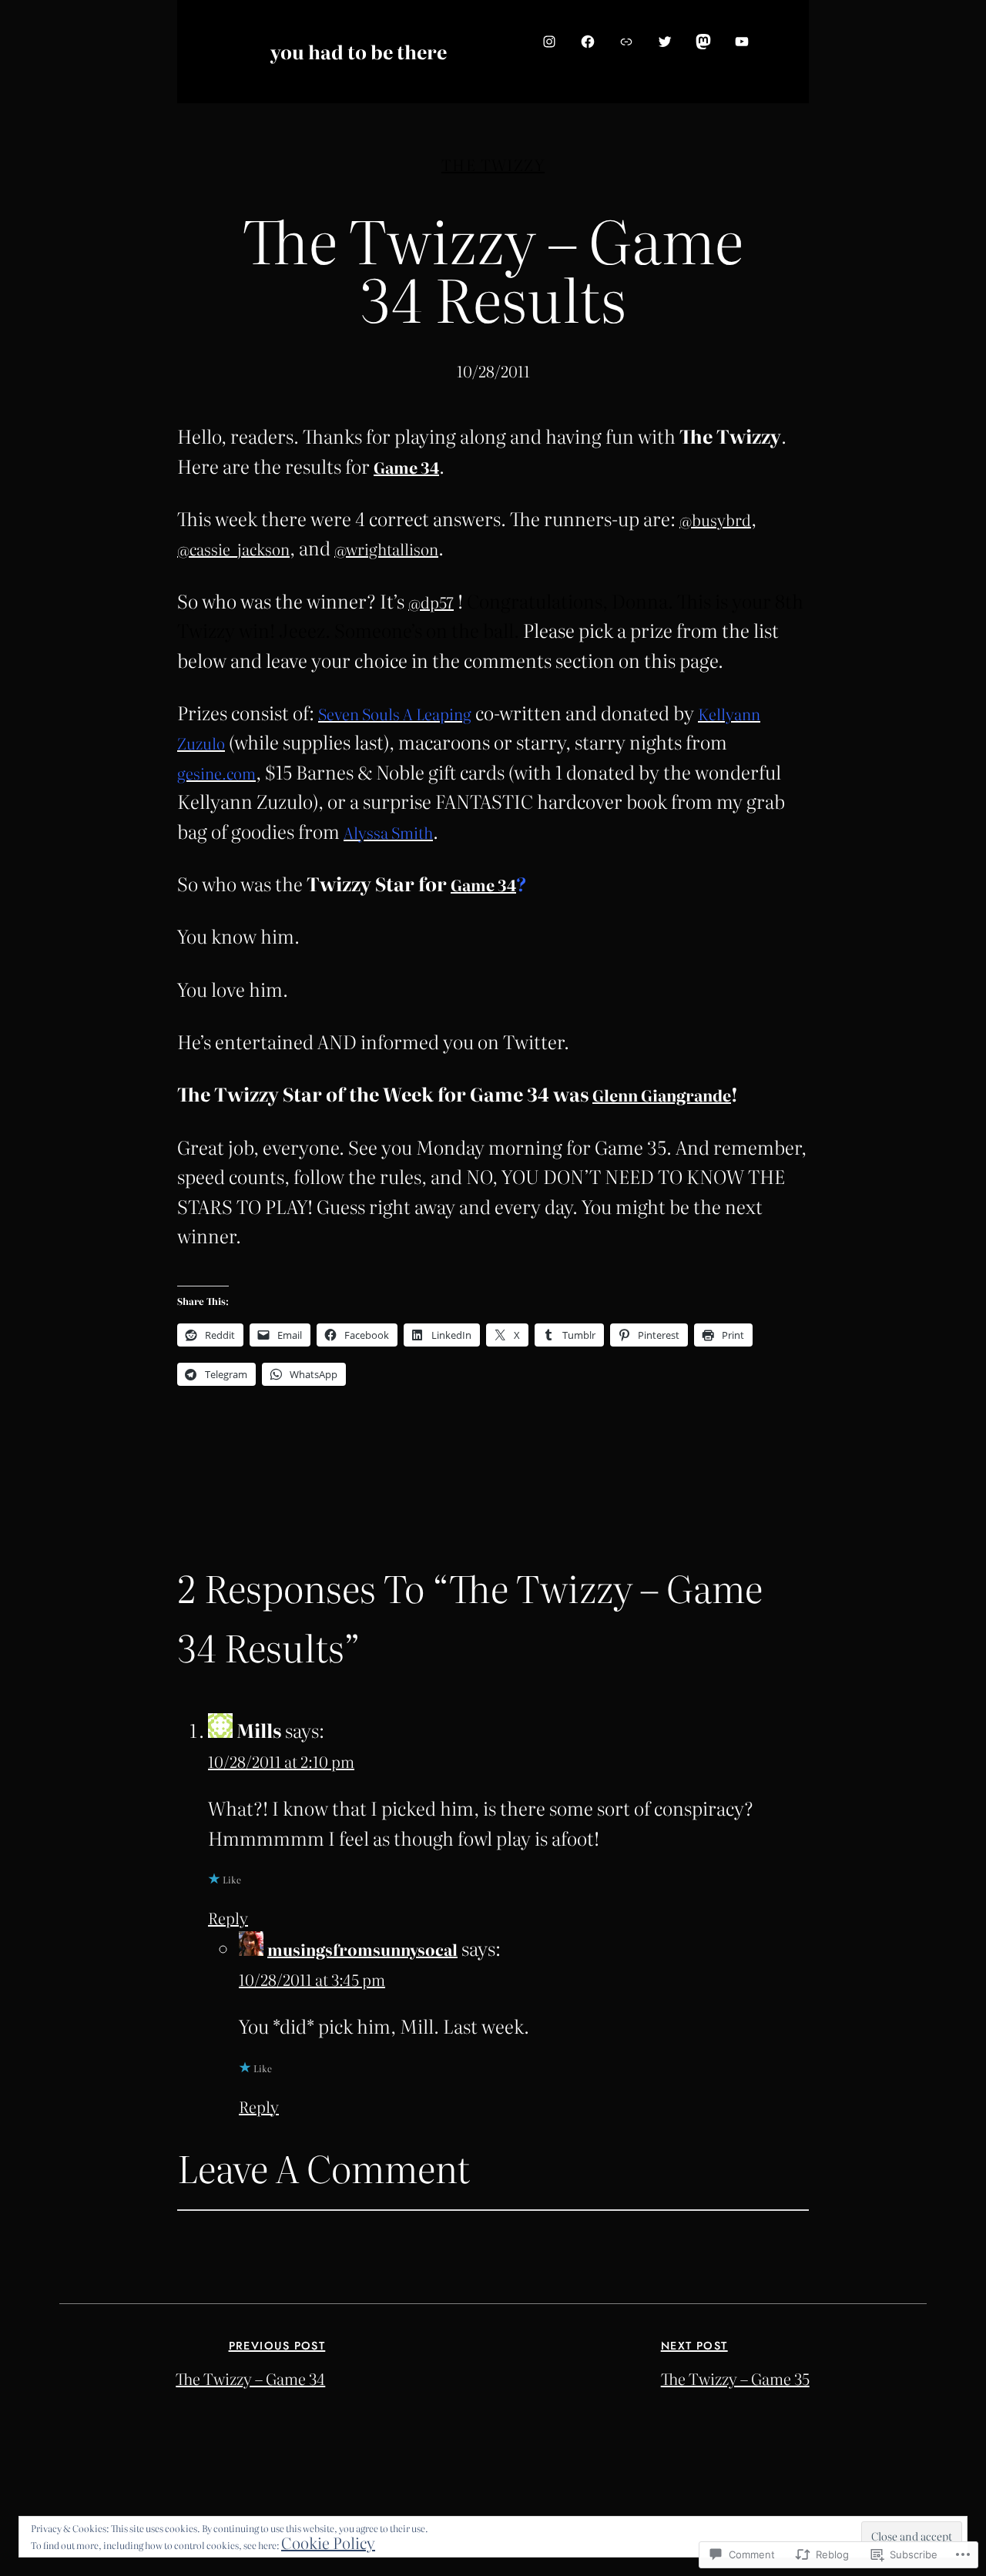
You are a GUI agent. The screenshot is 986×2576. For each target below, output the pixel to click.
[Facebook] (588, 42)
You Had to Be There (359, 51)
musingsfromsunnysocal (362, 1949)
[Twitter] (665, 42)
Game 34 (406, 467)
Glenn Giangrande (662, 1095)
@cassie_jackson (233, 548)
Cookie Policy (328, 2542)
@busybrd (715, 519)
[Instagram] (549, 42)
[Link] (626, 42)
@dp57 (431, 602)
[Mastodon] (703, 42)
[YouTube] (742, 42)
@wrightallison (386, 548)
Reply (228, 1917)
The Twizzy (493, 164)
